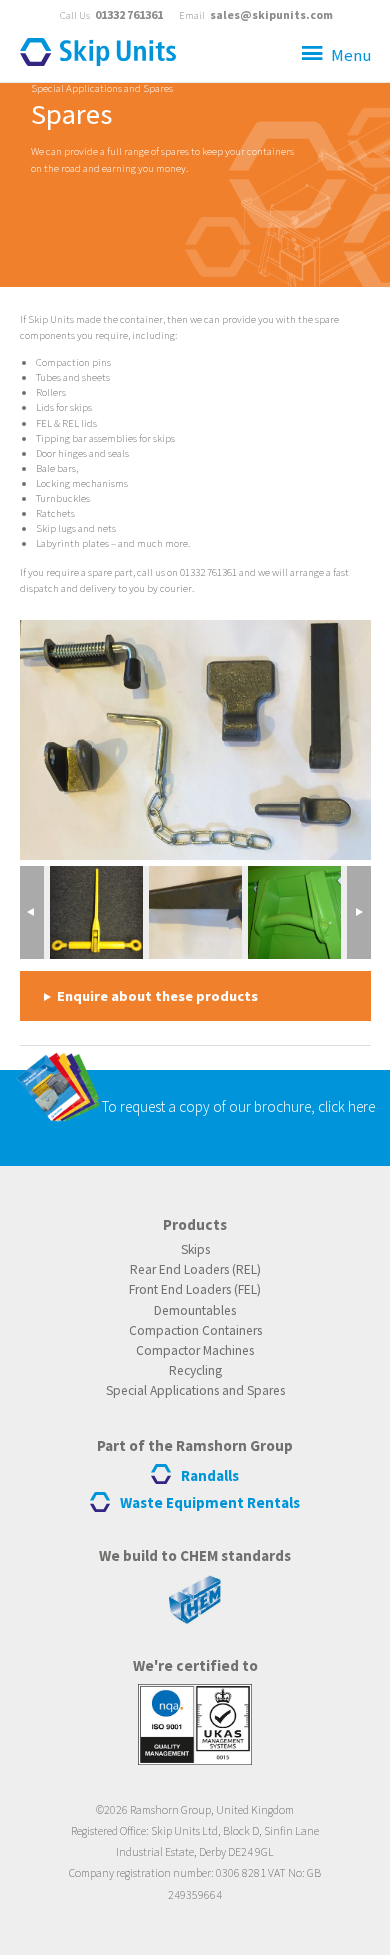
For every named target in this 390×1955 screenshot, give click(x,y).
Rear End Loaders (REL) (195, 1269)
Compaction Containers (195, 1330)
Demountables (195, 1310)
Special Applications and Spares (102, 88)
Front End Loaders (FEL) (195, 1289)
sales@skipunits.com (271, 14)
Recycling (195, 1370)
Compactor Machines (195, 1350)
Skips (195, 1249)
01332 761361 (129, 14)
